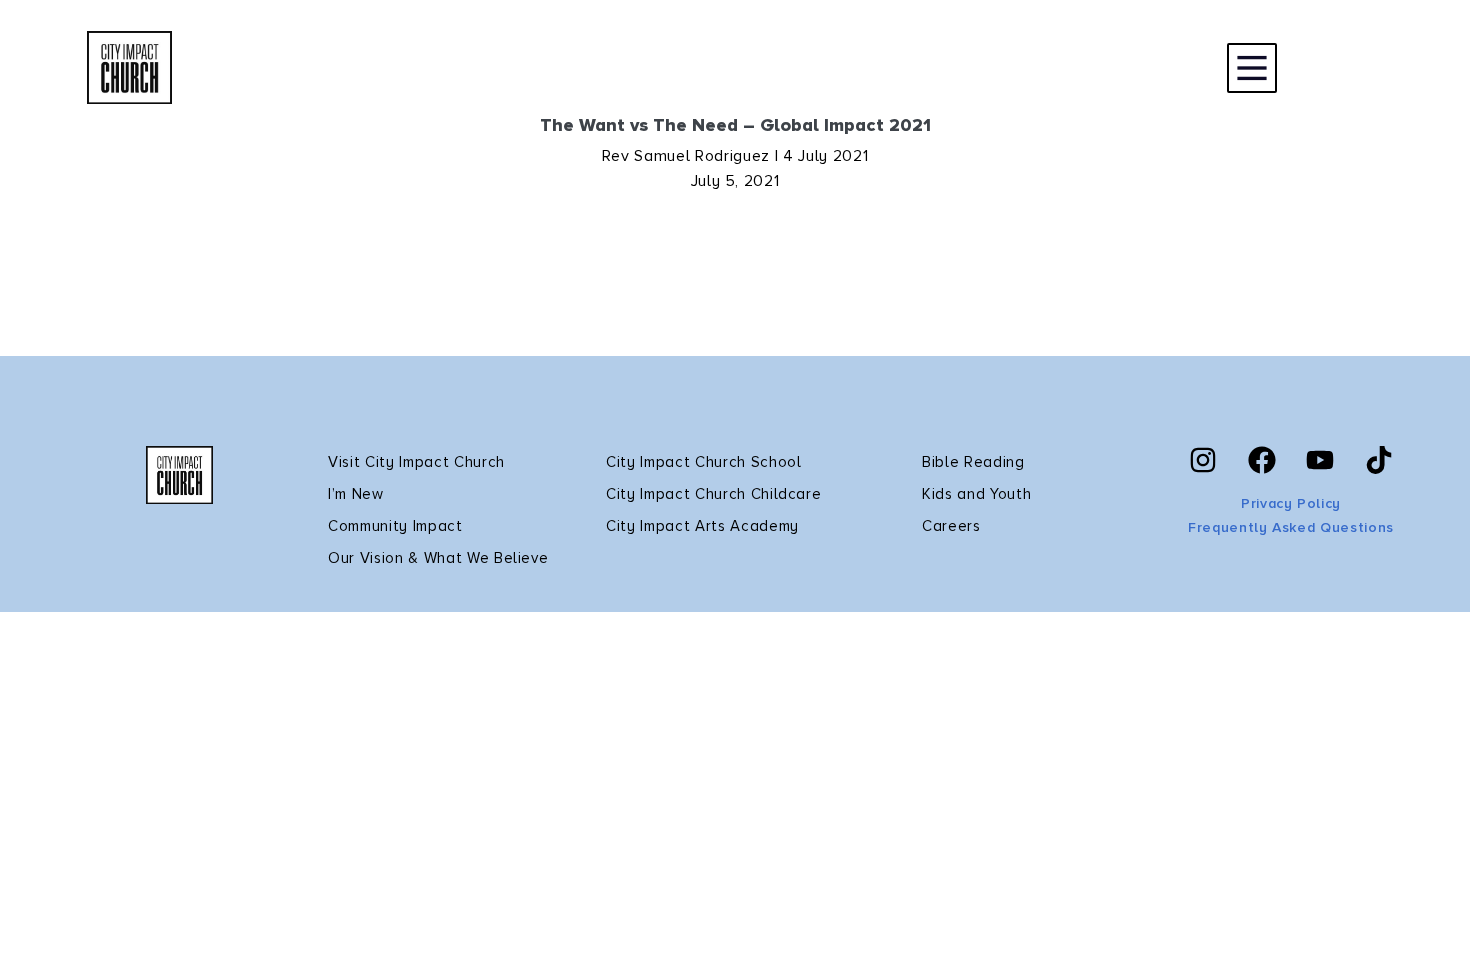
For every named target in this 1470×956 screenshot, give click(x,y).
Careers (951, 526)
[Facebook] (1262, 460)
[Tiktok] (1379, 460)
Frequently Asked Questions (1291, 527)
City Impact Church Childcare (713, 494)
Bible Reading (973, 462)
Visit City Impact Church (416, 462)
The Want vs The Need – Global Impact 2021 (735, 125)
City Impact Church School (704, 462)
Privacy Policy (1291, 503)
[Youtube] (1320, 460)
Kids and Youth (976, 494)
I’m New (356, 494)
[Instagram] (1203, 460)
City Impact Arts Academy (702, 526)
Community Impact (395, 526)
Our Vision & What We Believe (438, 558)
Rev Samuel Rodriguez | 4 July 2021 (735, 156)
